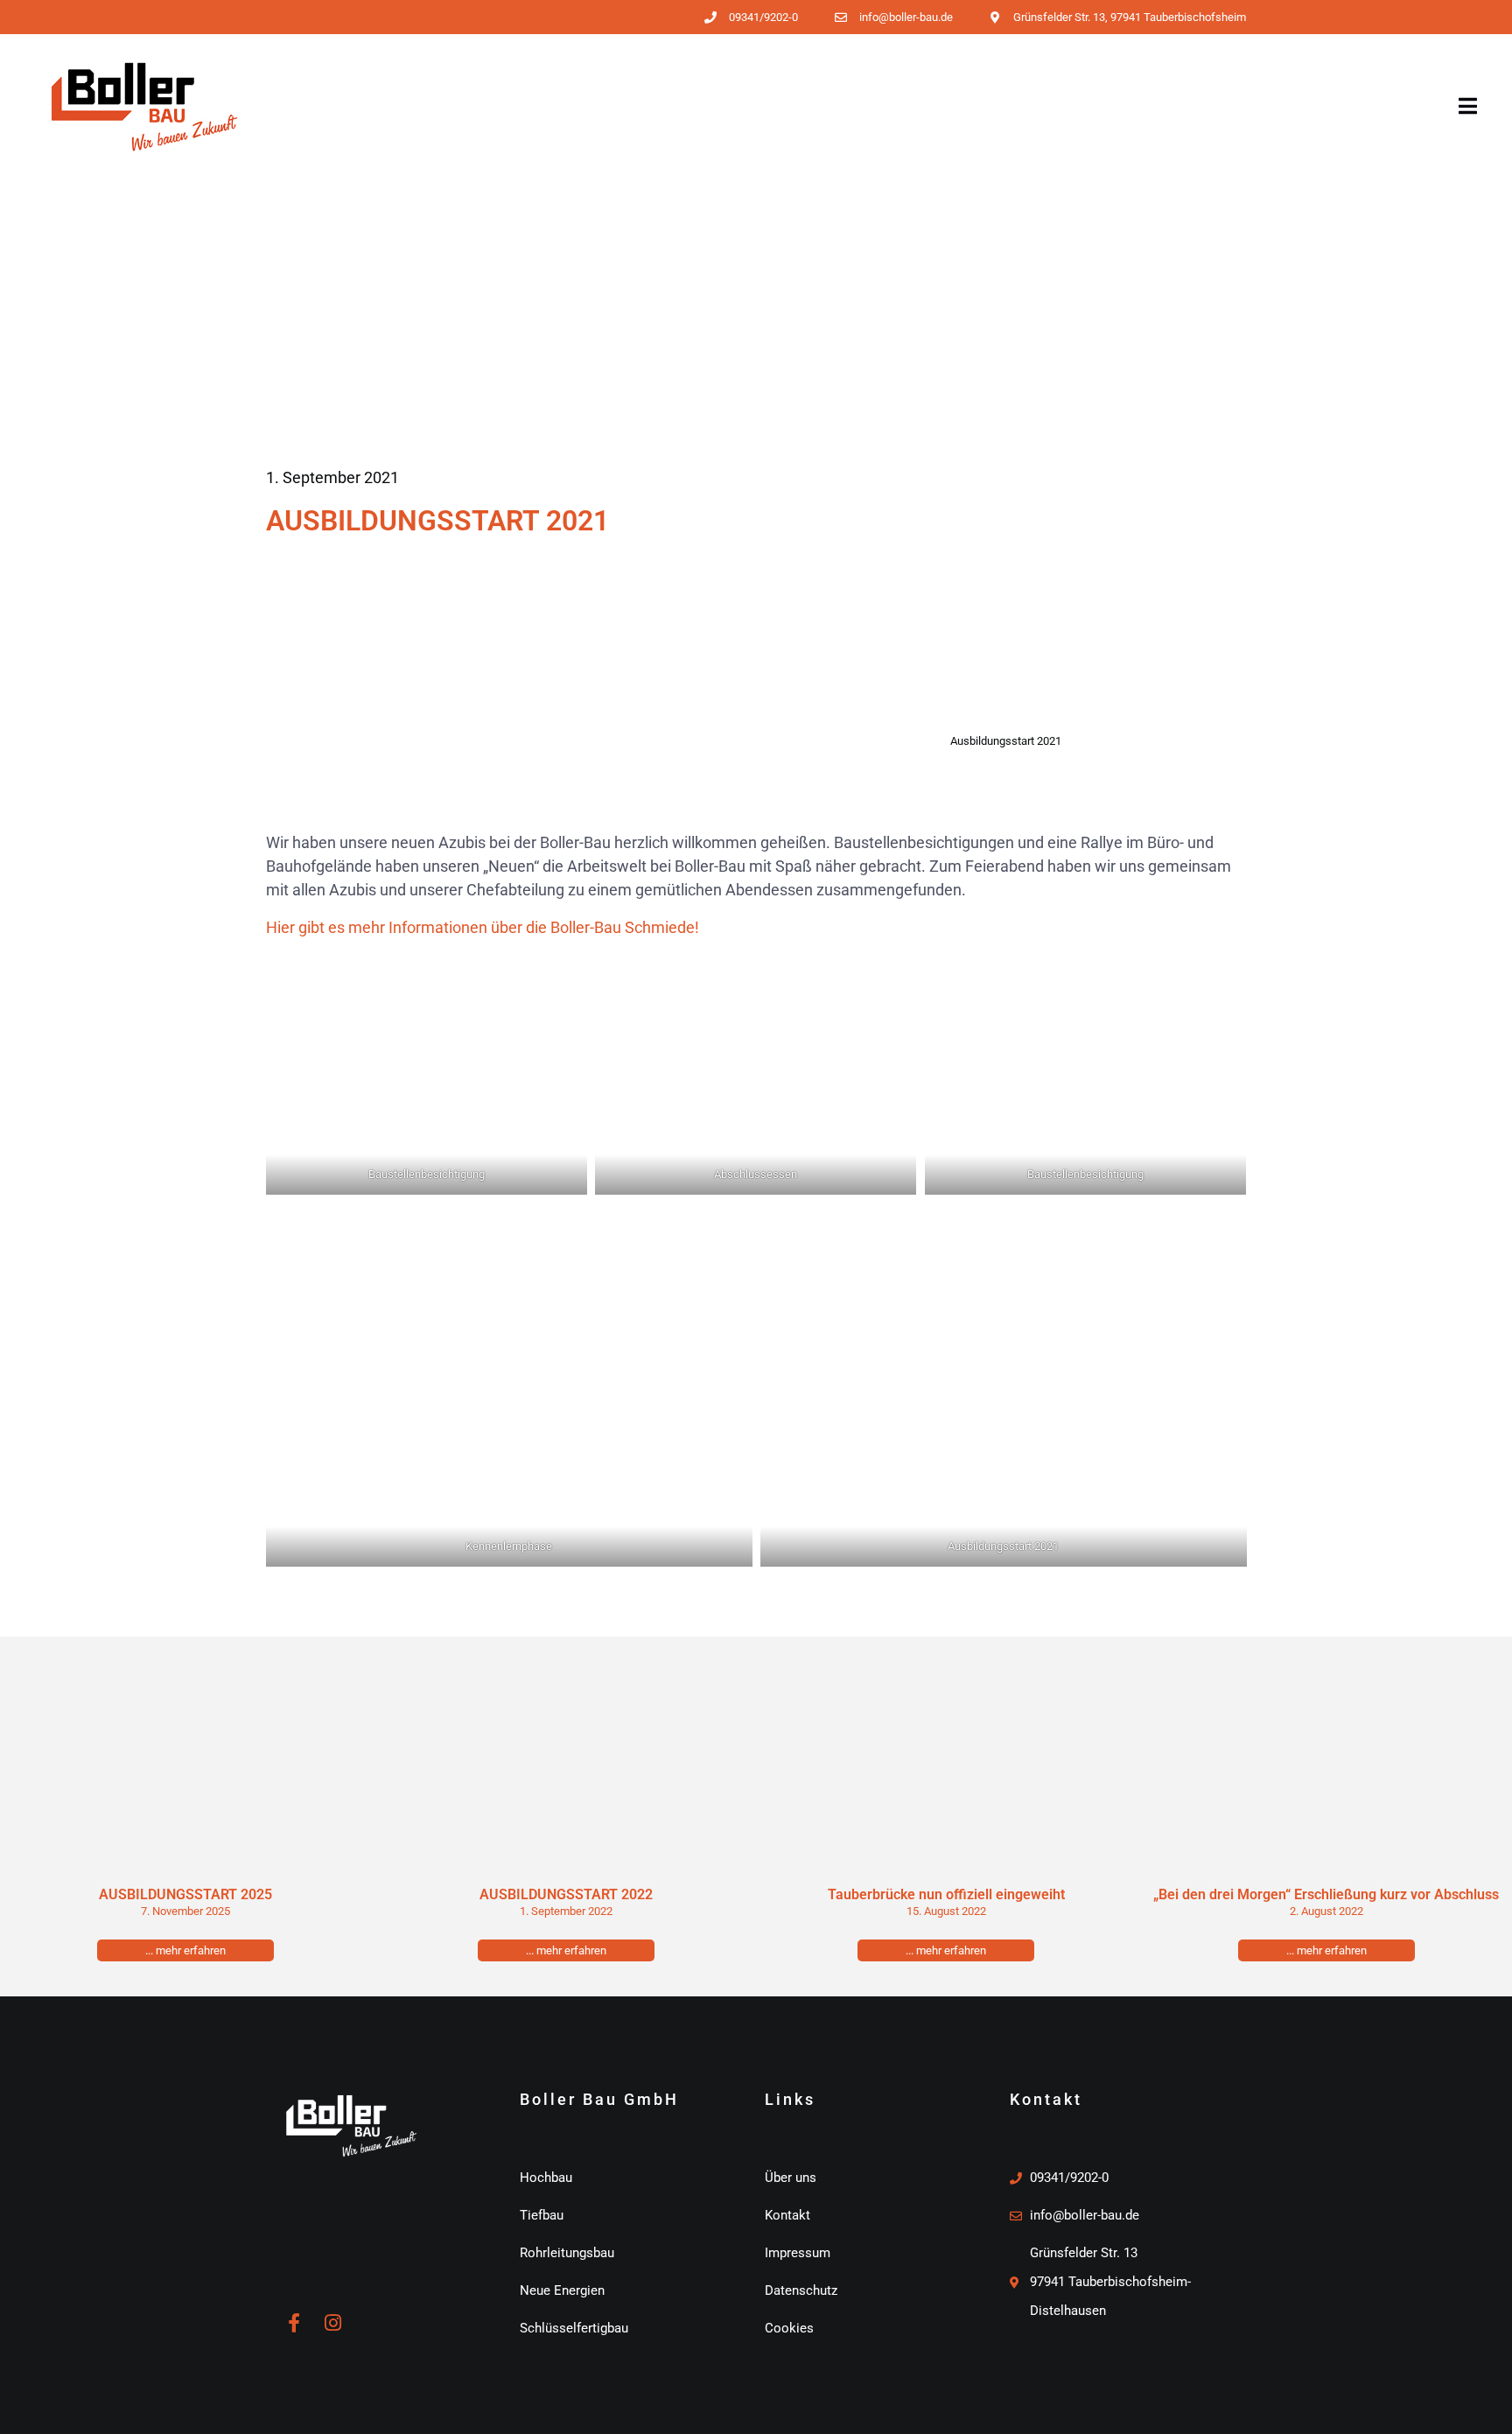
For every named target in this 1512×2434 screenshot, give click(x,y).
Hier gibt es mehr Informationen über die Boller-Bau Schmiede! (483, 927)
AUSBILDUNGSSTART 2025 (185, 1894)
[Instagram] (332, 2323)
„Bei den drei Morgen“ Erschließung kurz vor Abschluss (1326, 1894)
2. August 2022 (1326, 1911)
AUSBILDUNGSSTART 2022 (566, 1894)
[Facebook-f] (294, 2323)
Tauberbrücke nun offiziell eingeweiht (946, 1894)
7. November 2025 (185, 1911)
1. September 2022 (566, 1911)
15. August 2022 (946, 1911)
